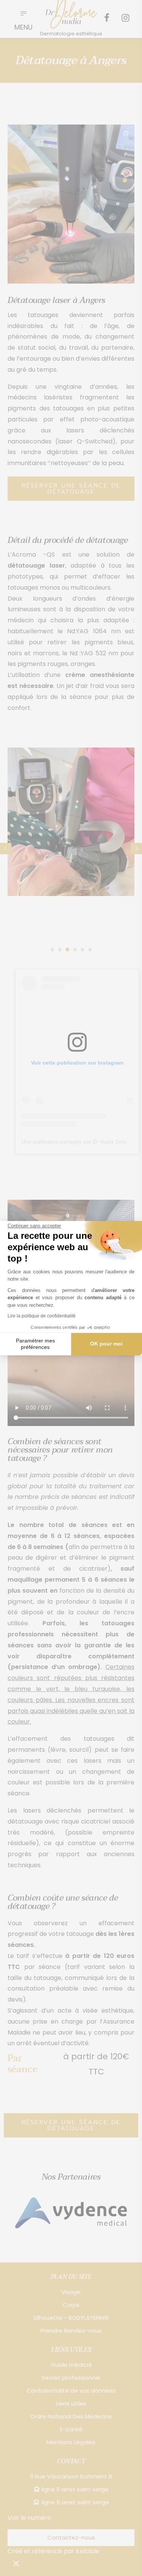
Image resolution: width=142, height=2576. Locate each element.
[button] (16, 2563)
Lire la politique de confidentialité (42, 1316)
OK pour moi (106, 1344)
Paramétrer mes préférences (35, 1344)
